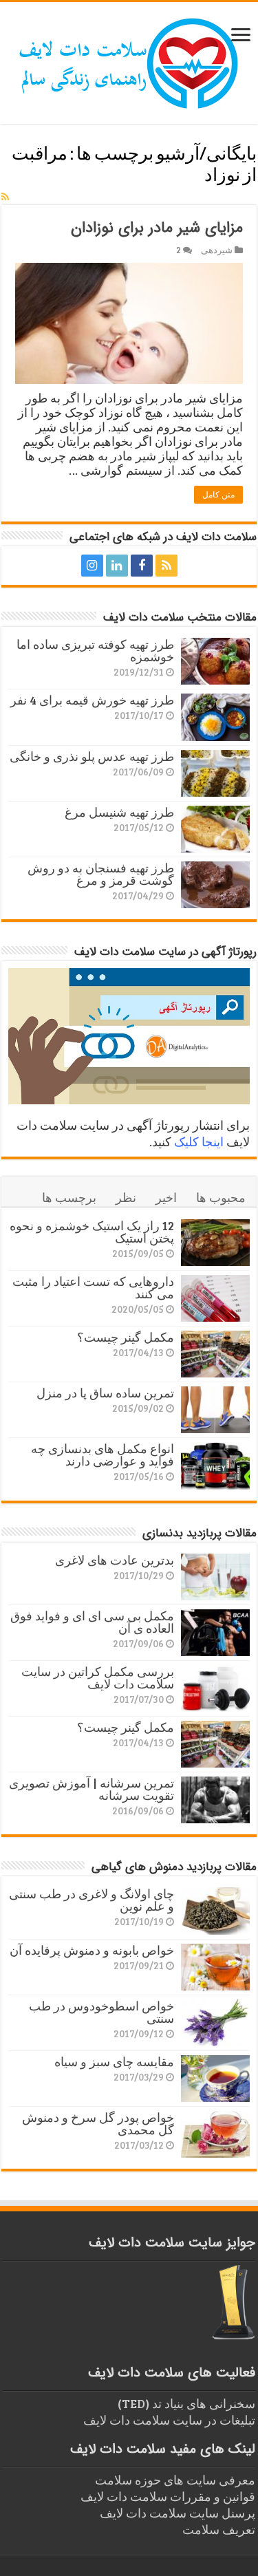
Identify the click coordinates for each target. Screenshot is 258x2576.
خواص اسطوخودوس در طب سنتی (101, 2012)
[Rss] (166, 566)
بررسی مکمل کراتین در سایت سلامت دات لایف (98, 1677)
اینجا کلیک (199, 1141)
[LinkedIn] (117, 566)
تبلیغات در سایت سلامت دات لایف (169, 2420)
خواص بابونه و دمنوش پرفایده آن (92, 1950)
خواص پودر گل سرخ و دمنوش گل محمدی (98, 2123)
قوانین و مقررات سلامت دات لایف (168, 2496)
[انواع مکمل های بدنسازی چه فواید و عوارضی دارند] (215, 1466)
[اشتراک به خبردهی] (5, 196)
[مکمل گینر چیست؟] (215, 1354)
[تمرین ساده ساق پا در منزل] (215, 1410)
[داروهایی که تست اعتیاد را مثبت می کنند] (215, 1298)
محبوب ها (221, 1197)
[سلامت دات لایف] (129, 61)
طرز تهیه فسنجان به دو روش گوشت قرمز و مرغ (101, 874)
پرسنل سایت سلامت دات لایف (178, 2513)
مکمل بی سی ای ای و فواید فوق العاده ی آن (92, 1622)
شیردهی (217, 250)
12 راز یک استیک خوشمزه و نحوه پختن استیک (92, 1232)
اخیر (166, 1197)
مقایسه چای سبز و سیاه (114, 2061)
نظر (126, 1197)
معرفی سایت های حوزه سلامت (175, 2480)
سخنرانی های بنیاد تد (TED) (186, 2403)
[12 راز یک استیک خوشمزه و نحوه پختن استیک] (215, 1243)
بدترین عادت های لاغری (115, 1560)
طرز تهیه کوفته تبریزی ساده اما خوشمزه (95, 650)
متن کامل (218, 495)
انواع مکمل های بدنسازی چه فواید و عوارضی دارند (103, 1455)
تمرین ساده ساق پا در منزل (105, 1393)
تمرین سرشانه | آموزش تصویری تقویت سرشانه (92, 1789)
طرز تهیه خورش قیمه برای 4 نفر (92, 700)
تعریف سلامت (219, 2529)
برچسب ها (69, 1197)
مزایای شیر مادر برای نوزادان (157, 228)
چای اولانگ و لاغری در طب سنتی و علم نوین (92, 1900)
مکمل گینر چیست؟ (126, 1337)
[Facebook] (142, 566)
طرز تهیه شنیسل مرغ (119, 812)
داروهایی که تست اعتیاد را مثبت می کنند (93, 1287)
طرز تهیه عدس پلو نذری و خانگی (92, 756)
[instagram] (92, 566)
